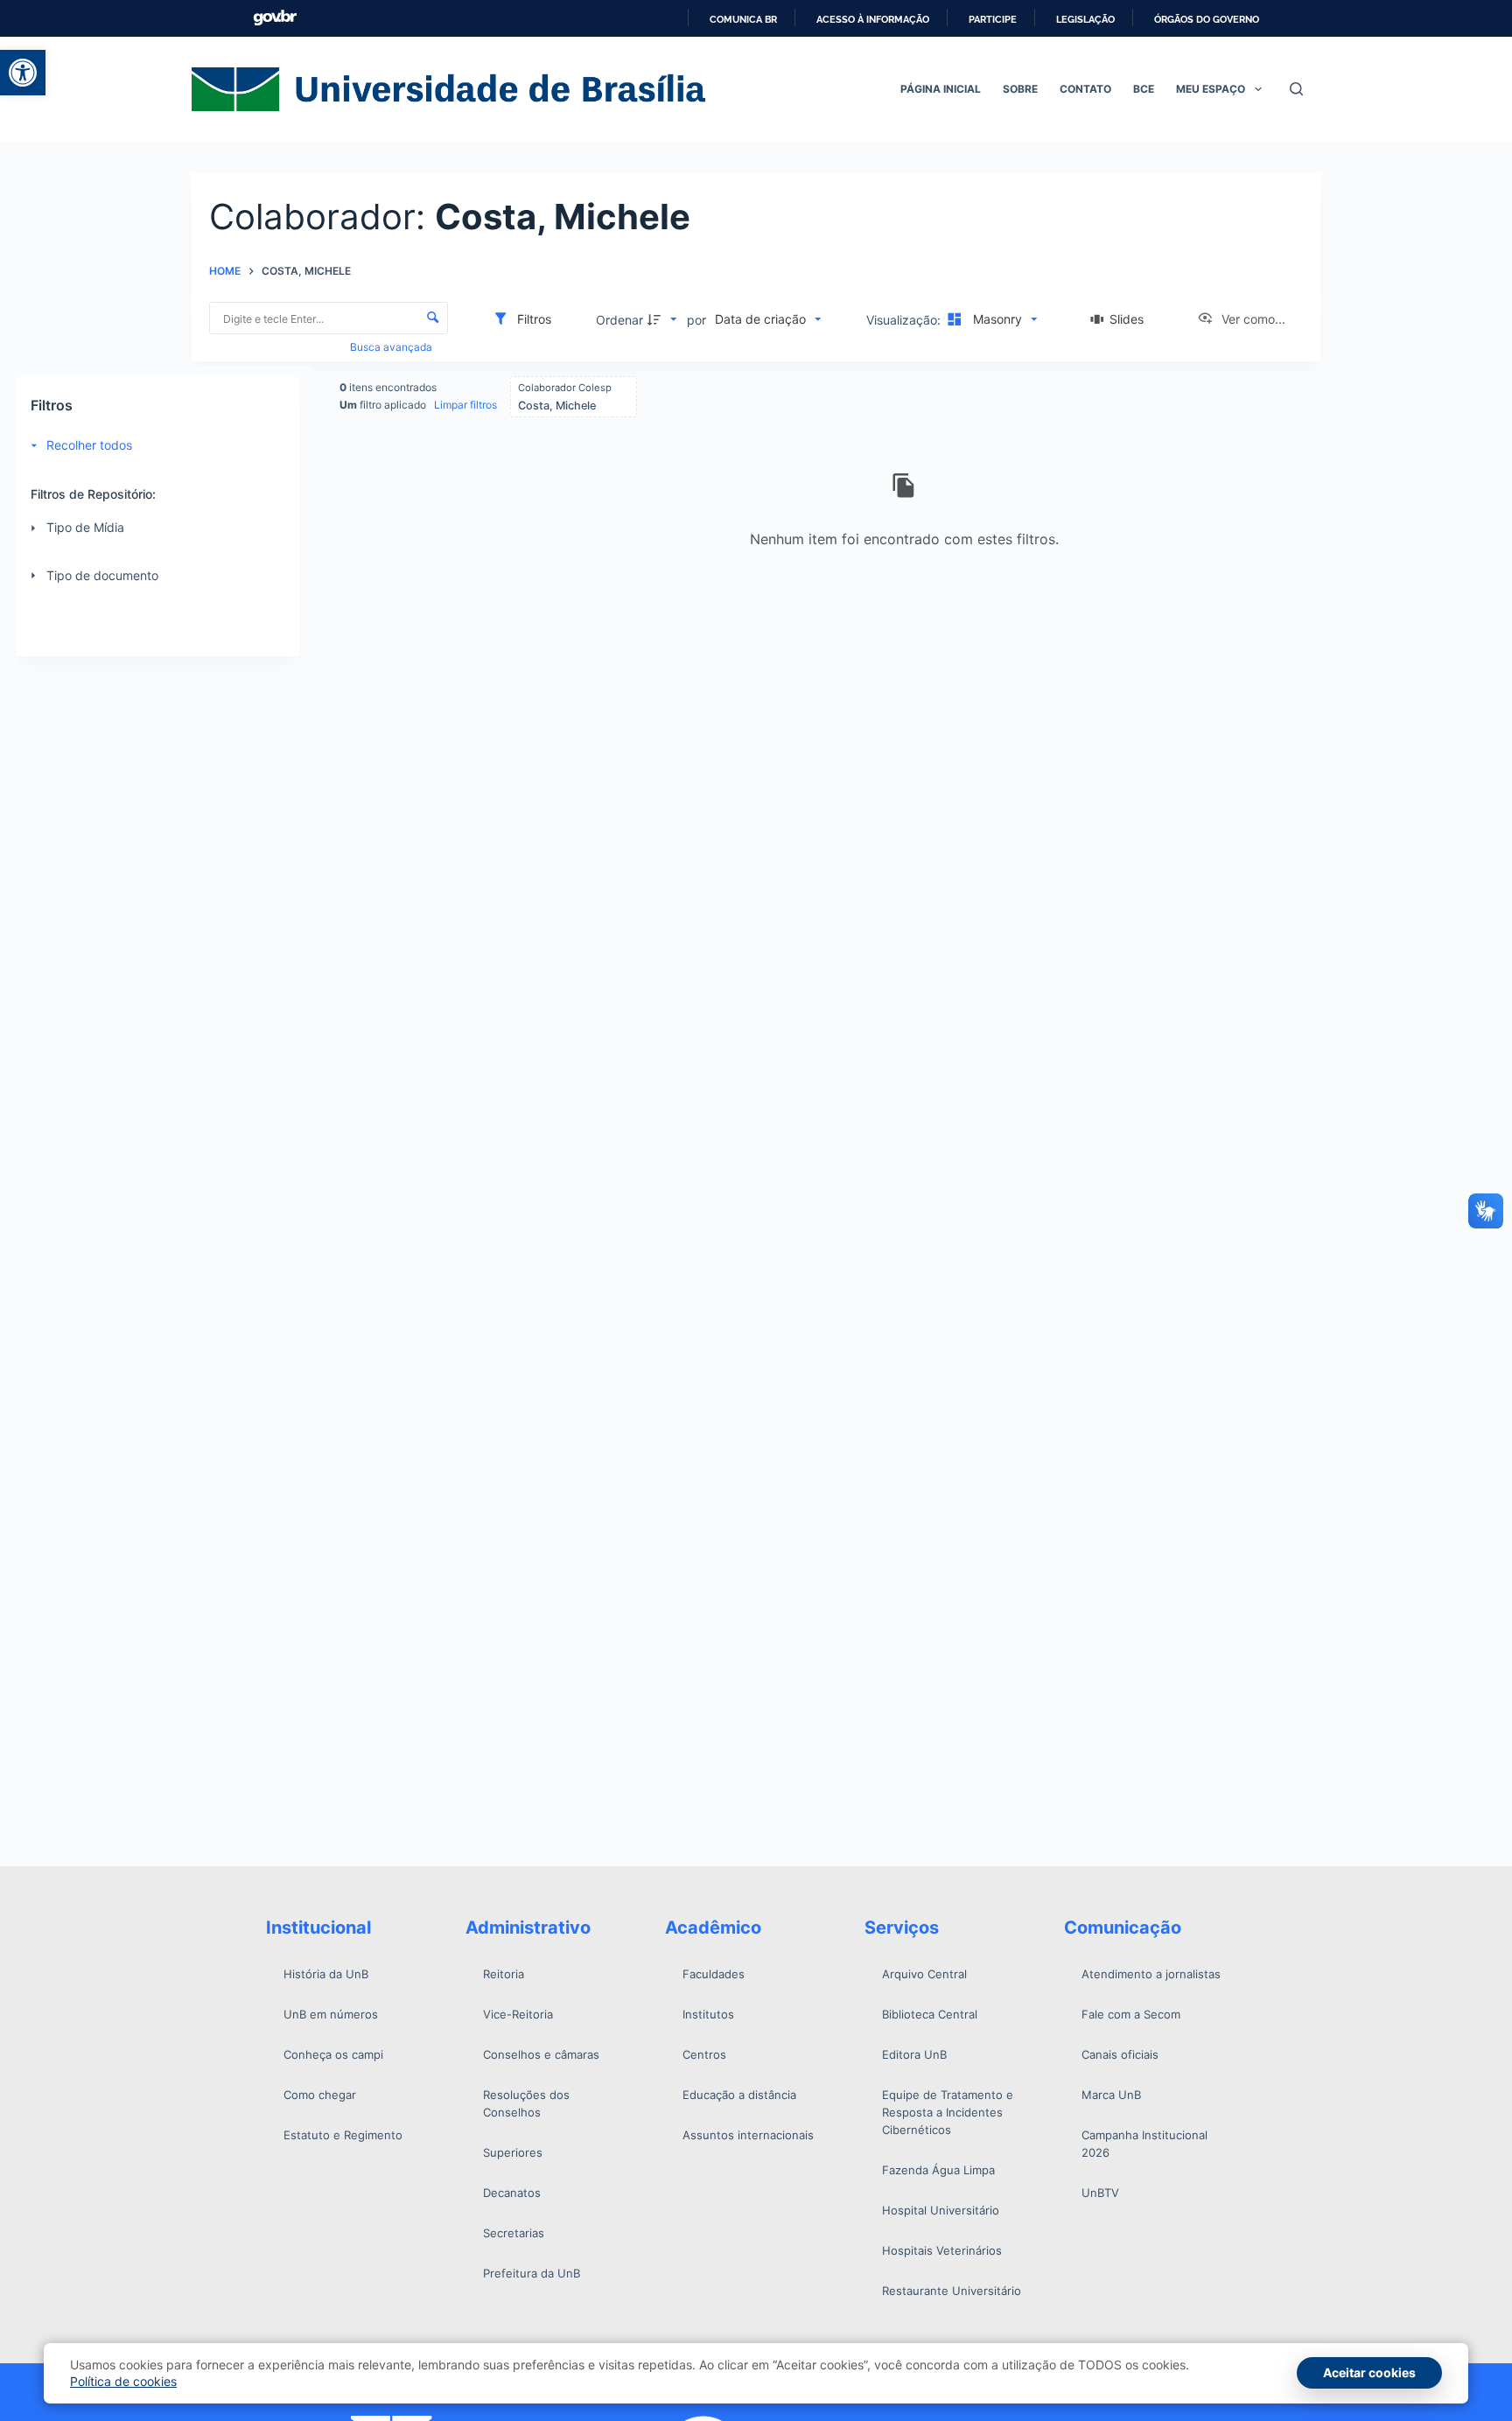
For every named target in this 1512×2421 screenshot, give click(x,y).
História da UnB (326, 1974)
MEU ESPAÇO (1211, 89)
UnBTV (1100, 2193)
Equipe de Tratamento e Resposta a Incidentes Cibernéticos (948, 2112)
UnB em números (331, 2014)
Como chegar (320, 2095)
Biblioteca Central (930, 2014)
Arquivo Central (924, 1974)
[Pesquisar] (1296, 89)
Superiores (513, 2152)
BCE (1144, 89)
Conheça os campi (333, 2054)
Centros (704, 2054)
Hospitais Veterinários (942, 2250)
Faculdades (714, 1974)
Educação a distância (739, 2095)
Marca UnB (1111, 2095)
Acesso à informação (873, 19)
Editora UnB (914, 2054)
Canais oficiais (1120, 2054)
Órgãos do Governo (1207, 19)
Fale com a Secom (1131, 2014)
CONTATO (1085, 89)
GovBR (275, 18)
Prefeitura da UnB (532, 2273)
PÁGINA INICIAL (941, 89)
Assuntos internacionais (748, 2135)
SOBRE (1020, 89)
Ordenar (619, 320)
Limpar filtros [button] (465, 405)
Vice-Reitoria (518, 2014)
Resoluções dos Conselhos (526, 2103)
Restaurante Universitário (952, 2291)
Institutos (708, 2014)
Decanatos (512, 2193)
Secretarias (514, 2233)
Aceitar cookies (1369, 2372)
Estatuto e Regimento (343, 2135)
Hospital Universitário (941, 2210)
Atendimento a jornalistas (1151, 1974)
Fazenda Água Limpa (938, 2170)
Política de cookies (123, 2381)
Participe (993, 19)
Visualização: (905, 320)
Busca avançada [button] (392, 347)
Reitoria (504, 1974)
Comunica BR (743, 19)
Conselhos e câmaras (541, 2054)
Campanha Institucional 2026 (1144, 2144)
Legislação (1085, 19)
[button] (23, 73)
